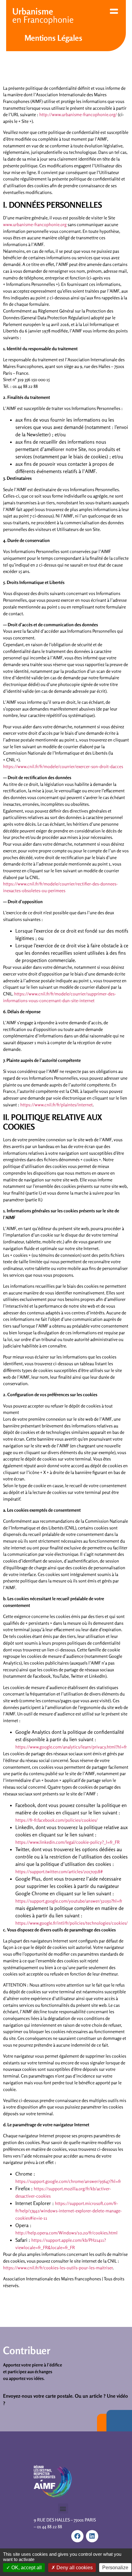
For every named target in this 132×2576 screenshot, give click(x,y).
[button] (63, 2508)
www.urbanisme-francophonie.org (35, 224)
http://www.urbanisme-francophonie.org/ (78, 114)
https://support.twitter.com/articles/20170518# (59, 1871)
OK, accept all (26, 2568)
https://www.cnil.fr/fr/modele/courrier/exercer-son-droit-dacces (63, 766)
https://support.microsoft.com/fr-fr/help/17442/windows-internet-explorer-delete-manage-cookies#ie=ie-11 (69, 2211)
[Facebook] (77, 2536)
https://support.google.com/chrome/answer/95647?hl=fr (68, 2181)
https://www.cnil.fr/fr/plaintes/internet (56, 1105)
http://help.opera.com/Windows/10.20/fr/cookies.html (66, 2233)
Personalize (115, 2568)
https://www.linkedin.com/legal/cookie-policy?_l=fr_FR (68, 1842)
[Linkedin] (92, 2536)
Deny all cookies (74, 2568)
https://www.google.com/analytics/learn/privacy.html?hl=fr (71, 1747)
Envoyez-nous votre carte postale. (38, 2396)
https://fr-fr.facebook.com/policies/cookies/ (56, 1820)
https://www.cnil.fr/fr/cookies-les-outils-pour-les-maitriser (58, 2268)
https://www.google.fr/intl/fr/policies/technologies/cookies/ (72, 1923)
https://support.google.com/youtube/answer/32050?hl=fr (69, 1901)
